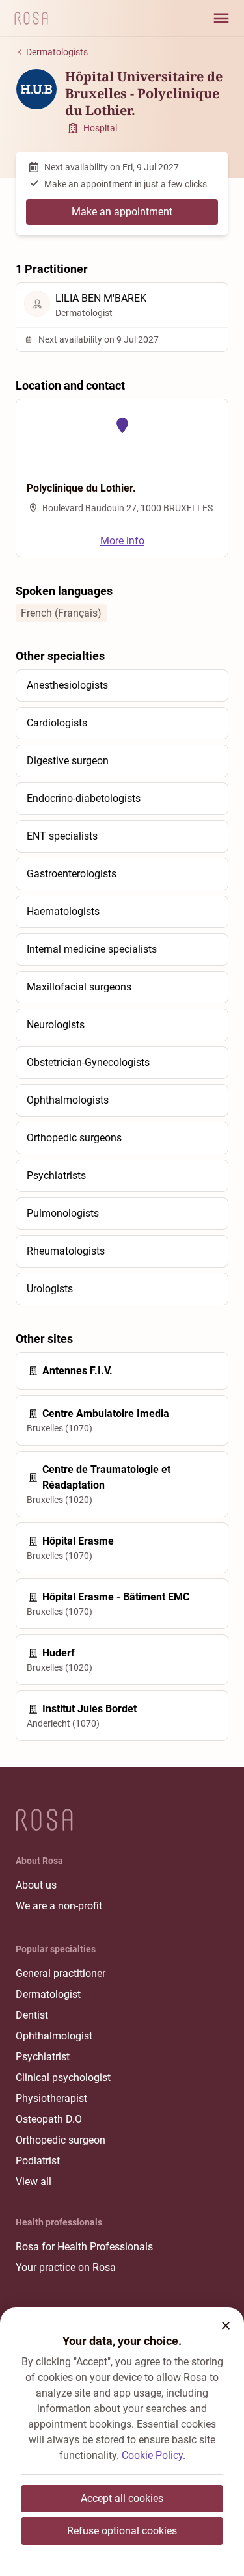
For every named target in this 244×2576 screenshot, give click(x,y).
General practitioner (61, 1973)
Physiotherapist (51, 2098)
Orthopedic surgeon (61, 2140)
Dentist (32, 2015)
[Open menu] (221, 18)
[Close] (226, 2326)
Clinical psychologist (63, 2078)
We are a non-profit (59, 1906)
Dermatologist (48, 1994)
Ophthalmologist (54, 2036)
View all (34, 2182)
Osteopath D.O (49, 2119)
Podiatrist (38, 2161)
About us (36, 1885)
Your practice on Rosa (66, 2267)
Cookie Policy (152, 2455)
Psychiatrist (43, 2057)
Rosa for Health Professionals (84, 2247)
